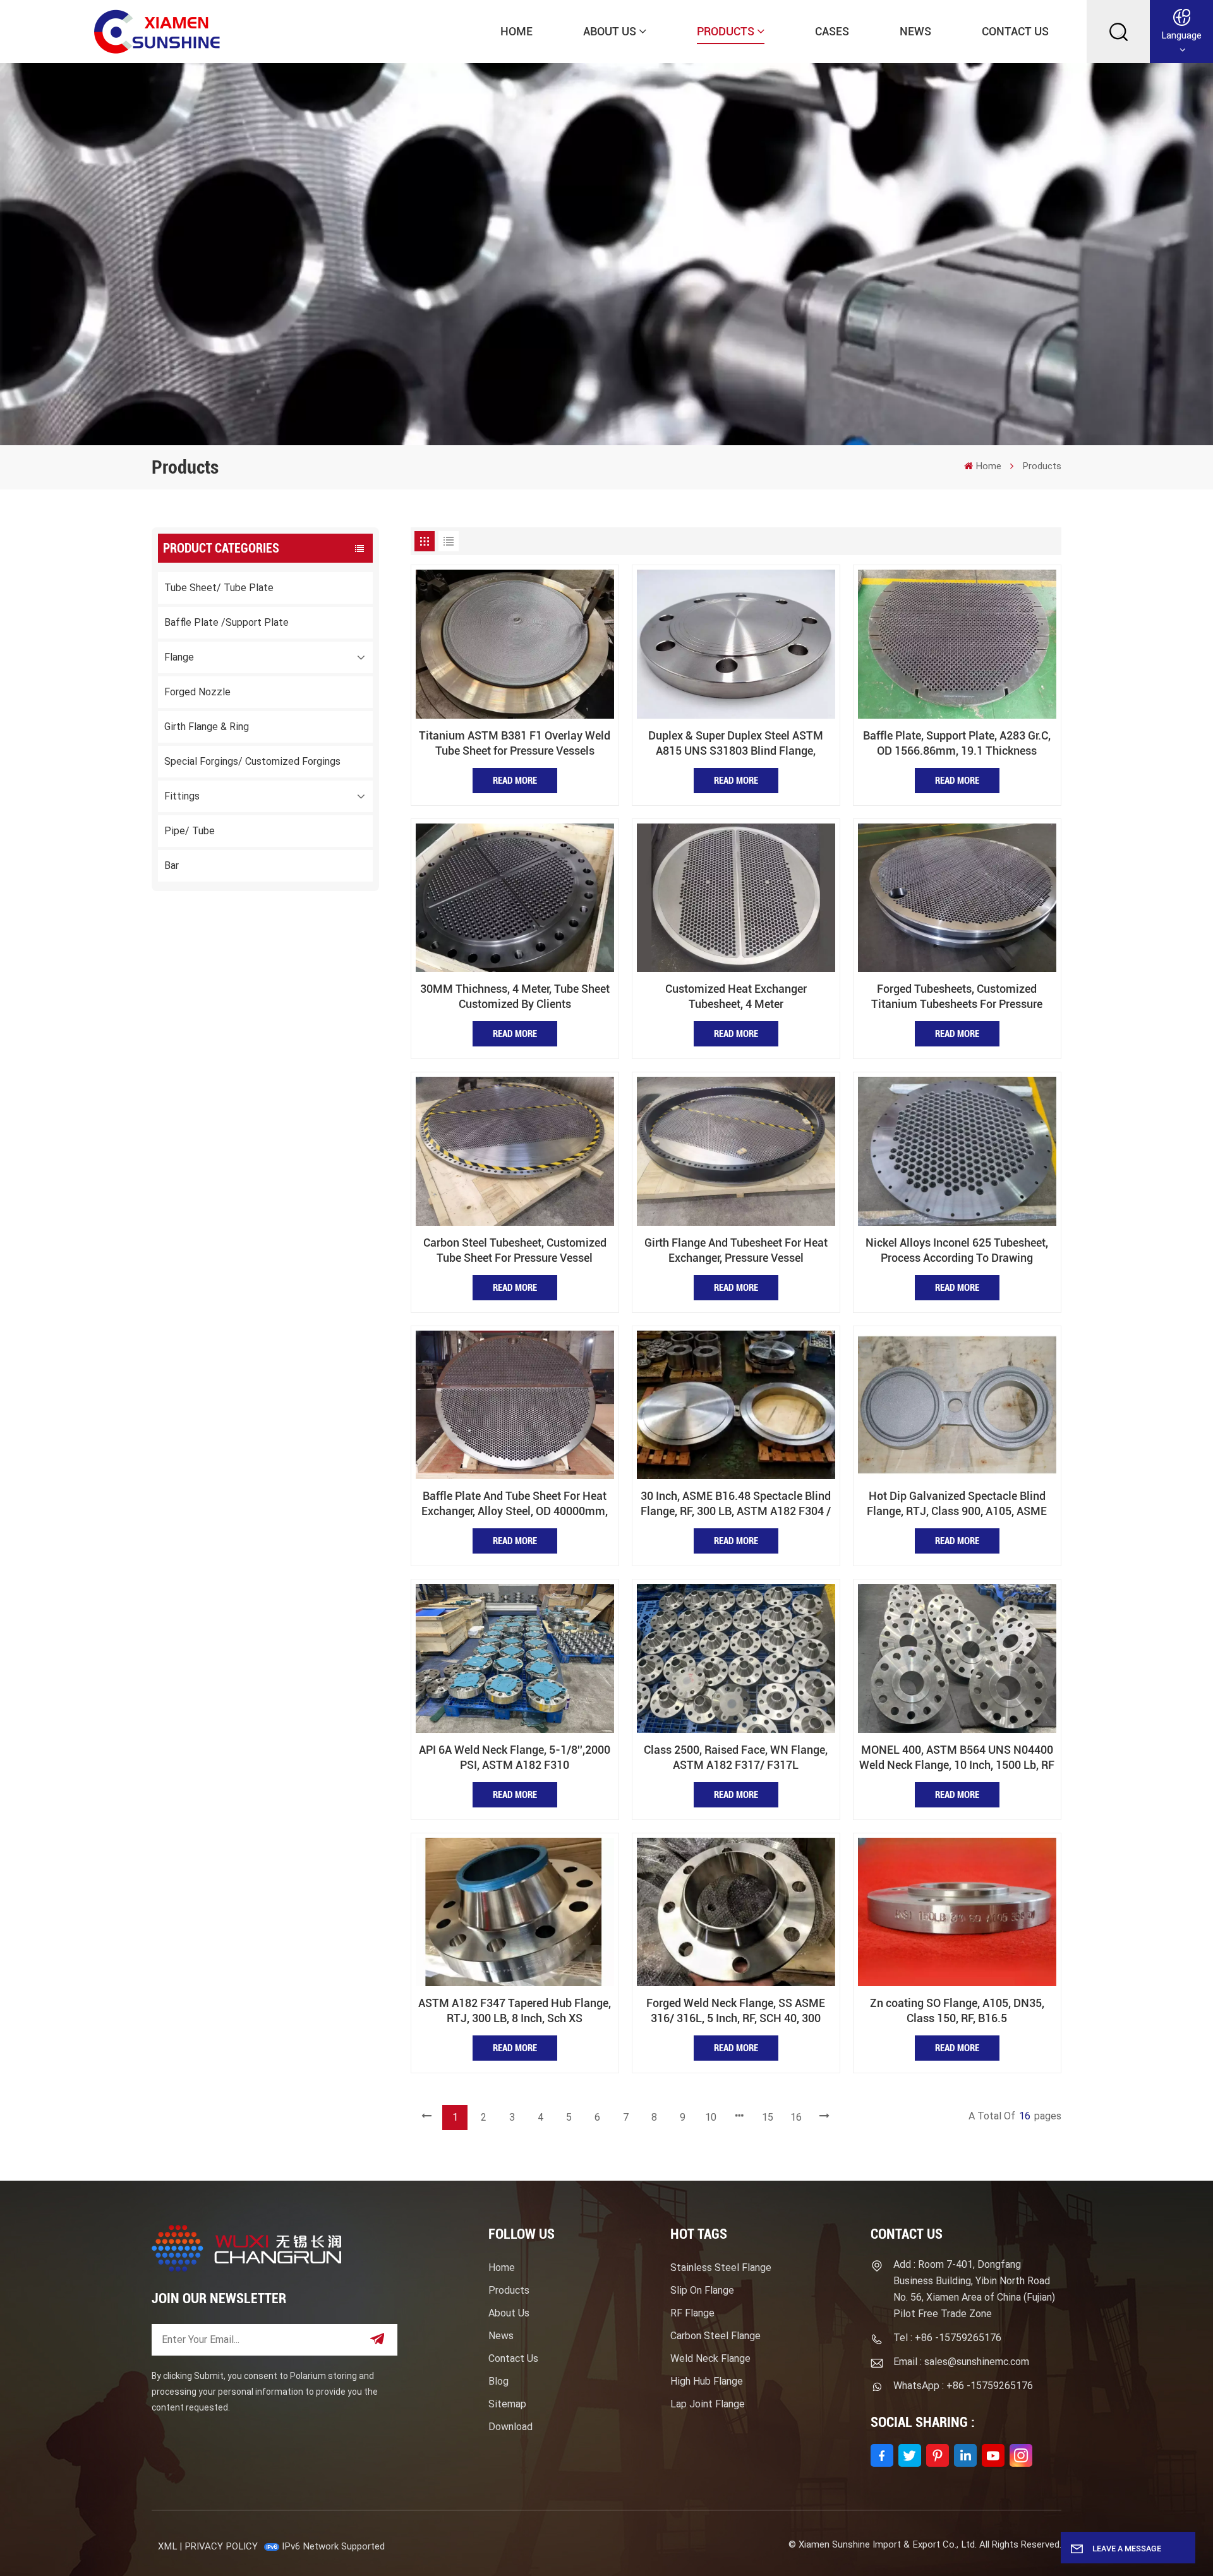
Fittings (182, 796)
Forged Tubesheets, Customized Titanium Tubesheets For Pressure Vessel (957, 997)
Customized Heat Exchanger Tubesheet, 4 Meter (736, 996)
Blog (498, 2381)
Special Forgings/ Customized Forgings (252, 761)
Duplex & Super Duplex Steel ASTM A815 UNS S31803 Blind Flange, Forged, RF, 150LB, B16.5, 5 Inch (736, 744)
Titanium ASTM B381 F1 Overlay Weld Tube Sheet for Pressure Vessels (515, 743)
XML (167, 2546)
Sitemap (507, 2404)
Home (516, 31)
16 (796, 2117)
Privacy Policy (221, 2546)
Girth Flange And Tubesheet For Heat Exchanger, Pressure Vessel (736, 1250)
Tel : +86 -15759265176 (947, 2338)
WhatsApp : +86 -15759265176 (963, 2386)
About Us (610, 31)
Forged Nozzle (197, 692)
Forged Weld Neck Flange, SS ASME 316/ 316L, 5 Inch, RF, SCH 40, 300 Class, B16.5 (736, 2011)
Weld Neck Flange (710, 2358)
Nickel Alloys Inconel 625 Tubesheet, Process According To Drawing (957, 1250)
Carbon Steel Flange (715, 2336)
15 (768, 2117)
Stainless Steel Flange (721, 2267)
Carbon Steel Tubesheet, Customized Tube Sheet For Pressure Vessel (515, 1250)
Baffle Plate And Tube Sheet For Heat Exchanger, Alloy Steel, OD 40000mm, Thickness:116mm (515, 1504)
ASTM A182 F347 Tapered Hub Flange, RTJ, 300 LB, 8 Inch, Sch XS (515, 2010)
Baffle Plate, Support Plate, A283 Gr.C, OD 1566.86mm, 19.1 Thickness (957, 743)
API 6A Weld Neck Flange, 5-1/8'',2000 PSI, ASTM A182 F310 (515, 1757)
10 (711, 2117)
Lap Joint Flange (708, 2404)
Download (510, 2427)
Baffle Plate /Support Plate (226, 622)
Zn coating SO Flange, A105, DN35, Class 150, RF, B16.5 (957, 2010)
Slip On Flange (702, 2290)
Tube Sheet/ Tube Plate (219, 588)
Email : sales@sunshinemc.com (961, 2362)
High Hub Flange (707, 2381)
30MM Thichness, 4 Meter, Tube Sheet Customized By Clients (515, 996)
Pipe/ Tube (190, 831)
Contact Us (1015, 31)
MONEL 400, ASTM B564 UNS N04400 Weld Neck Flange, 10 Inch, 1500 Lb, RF (957, 1757)
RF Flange (692, 2313)
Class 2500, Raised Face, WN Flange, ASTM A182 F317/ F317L (736, 1757)
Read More (515, 781)
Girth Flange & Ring (207, 727)
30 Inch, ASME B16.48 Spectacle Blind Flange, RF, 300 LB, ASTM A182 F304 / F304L (736, 1504)
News (915, 31)
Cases (832, 31)
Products (726, 31)
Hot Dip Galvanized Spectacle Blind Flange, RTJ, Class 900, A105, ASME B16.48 (957, 1504)
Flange (179, 657)
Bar (172, 866)
